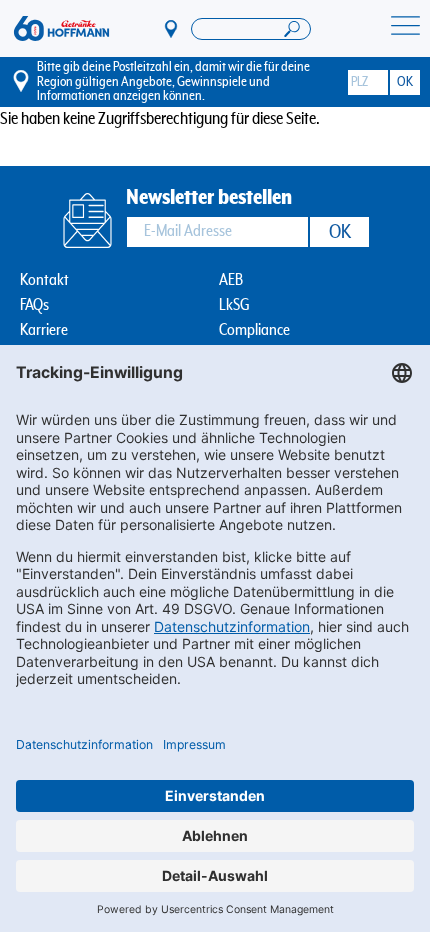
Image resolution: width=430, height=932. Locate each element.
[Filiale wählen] (172, 28)
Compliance (254, 330)
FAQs (34, 305)
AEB (231, 280)
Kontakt (44, 280)
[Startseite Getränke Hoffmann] (61, 29)
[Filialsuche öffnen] (251, 29)
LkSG (234, 305)
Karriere (44, 330)
